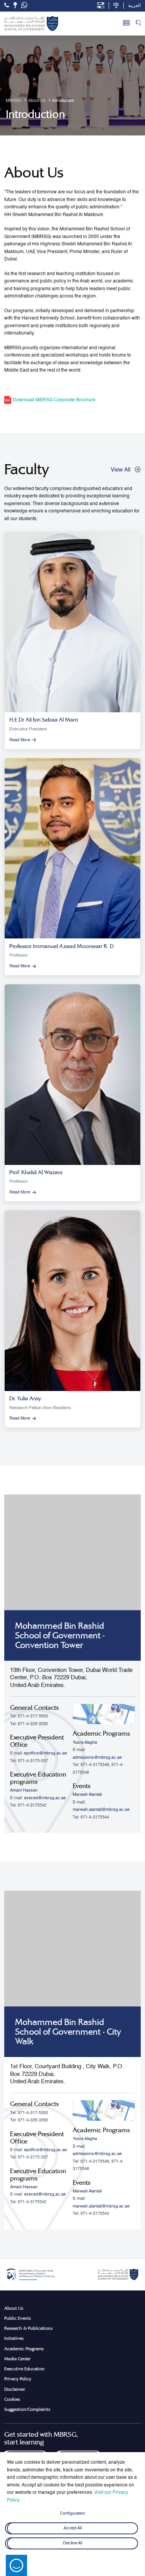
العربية (134, 6)
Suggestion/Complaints (27, 2409)
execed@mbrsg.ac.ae (45, 1798)
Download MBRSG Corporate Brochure (54, 400)
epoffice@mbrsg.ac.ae (45, 1753)
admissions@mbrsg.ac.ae (97, 1758)
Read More (20, 740)
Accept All (72, 2529)
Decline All (72, 2544)
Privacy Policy (18, 2379)
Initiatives (14, 2338)
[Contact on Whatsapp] (24, 6)
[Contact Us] (15, 5)
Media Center (17, 2359)
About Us (14, 2308)
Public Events (18, 2318)
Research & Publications (28, 2328)
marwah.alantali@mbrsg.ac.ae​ (101, 1810)
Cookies (12, 2399)
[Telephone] (7, 5)
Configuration (72, 2513)
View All (120, 470)
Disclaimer (15, 2389)
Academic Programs (24, 2349)
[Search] (138, 24)
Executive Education (25, 2369)
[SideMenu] (126, 24)
